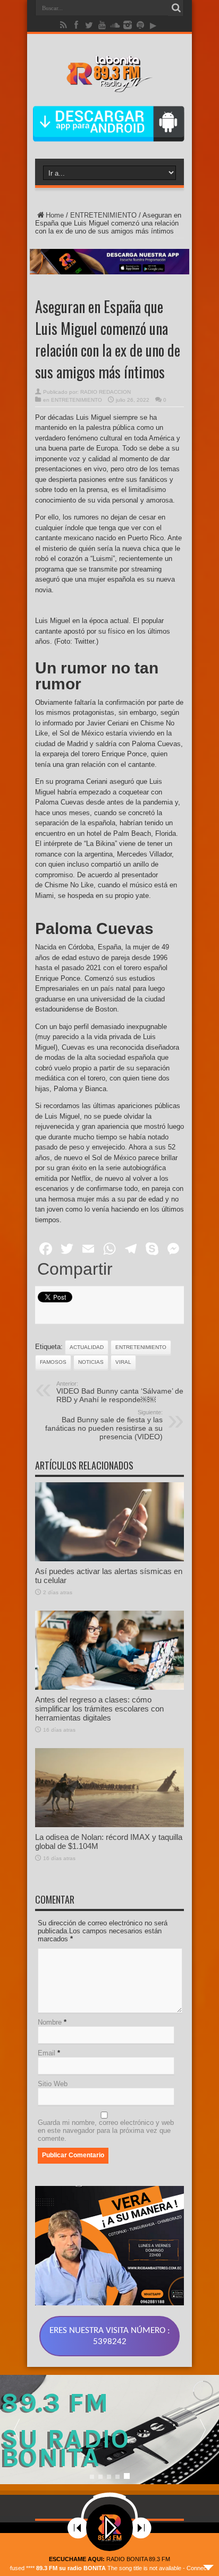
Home (55, 215)
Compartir (75, 1269)
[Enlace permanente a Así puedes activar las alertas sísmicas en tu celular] (109, 1559)
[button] (203, 2430)
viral (123, 1362)
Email (47, 2053)
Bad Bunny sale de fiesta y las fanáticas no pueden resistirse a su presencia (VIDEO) (104, 1425)
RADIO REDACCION (106, 392)
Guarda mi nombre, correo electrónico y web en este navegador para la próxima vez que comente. (106, 2130)
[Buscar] (176, 8)
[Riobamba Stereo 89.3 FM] (109, 84)
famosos (53, 1362)
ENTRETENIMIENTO (103, 215)
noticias (91, 1362)
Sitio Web (53, 2084)
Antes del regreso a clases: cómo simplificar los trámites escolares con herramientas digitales (99, 1709)
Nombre (50, 2022)
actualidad (87, 1347)
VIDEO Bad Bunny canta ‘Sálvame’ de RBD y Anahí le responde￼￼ (120, 1392)
